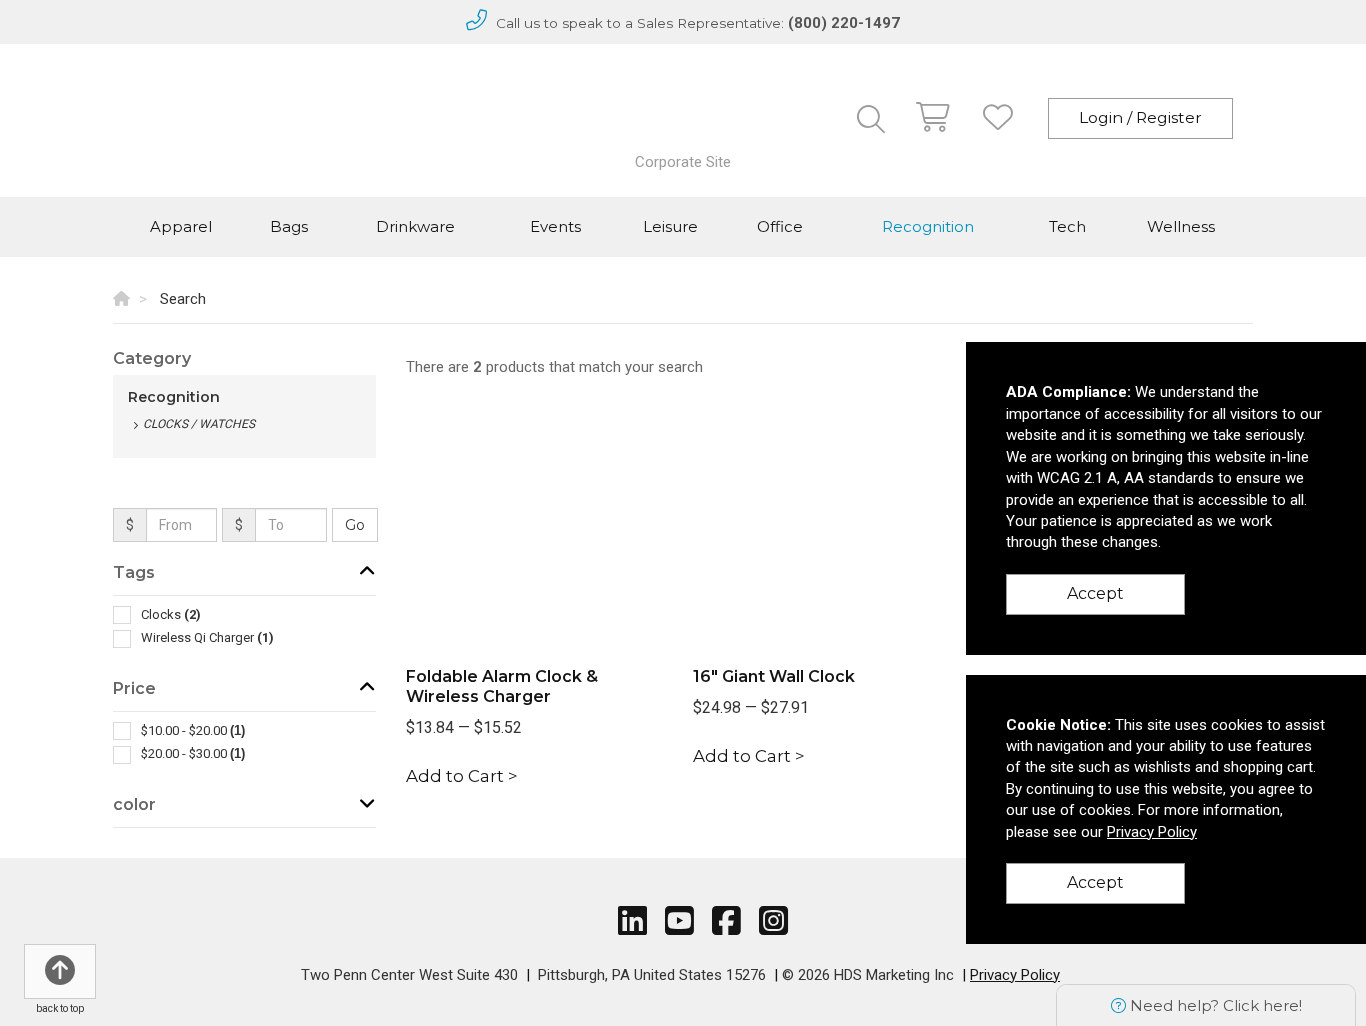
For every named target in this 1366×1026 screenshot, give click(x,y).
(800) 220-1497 (844, 23)
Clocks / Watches (199, 424)
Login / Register (1140, 117)
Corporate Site (683, 162)
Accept (1095, 593)
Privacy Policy (1015, 975)
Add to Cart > (462, 776)
